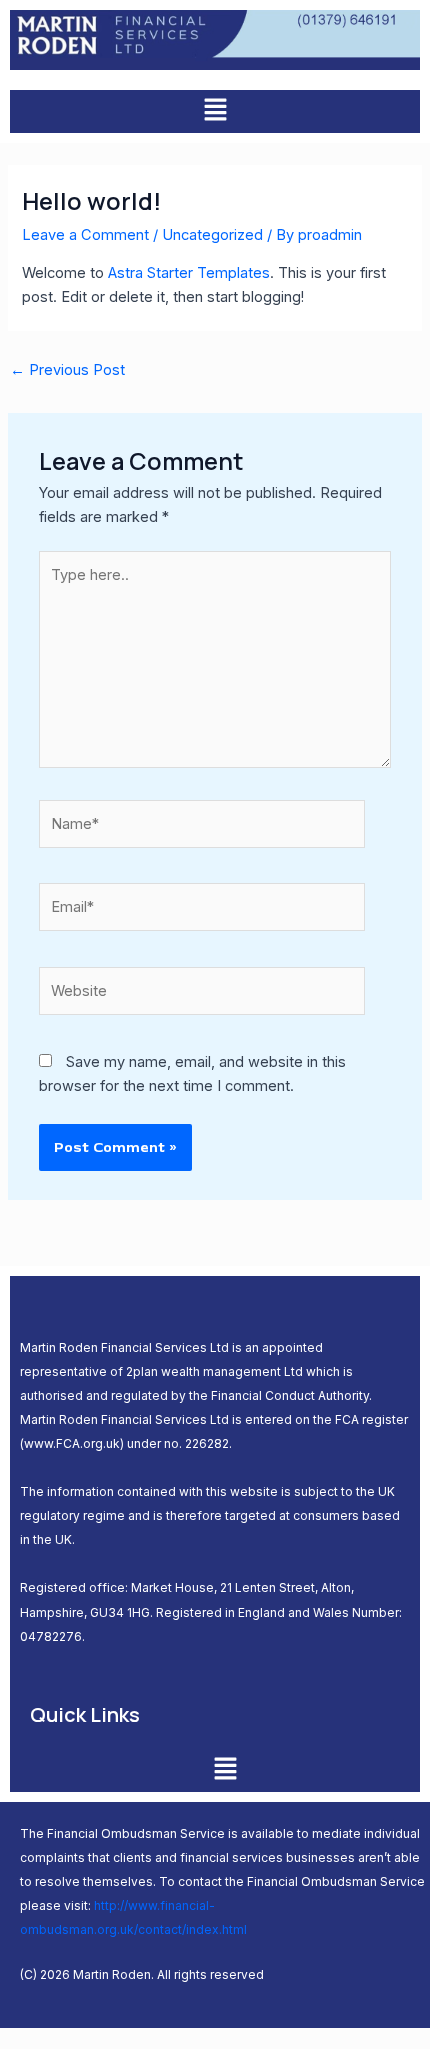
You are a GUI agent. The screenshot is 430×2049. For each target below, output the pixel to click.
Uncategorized (212, 235)
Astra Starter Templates (189, 273)
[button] (215, 111)
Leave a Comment (85, 235)
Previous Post (67, 370)
